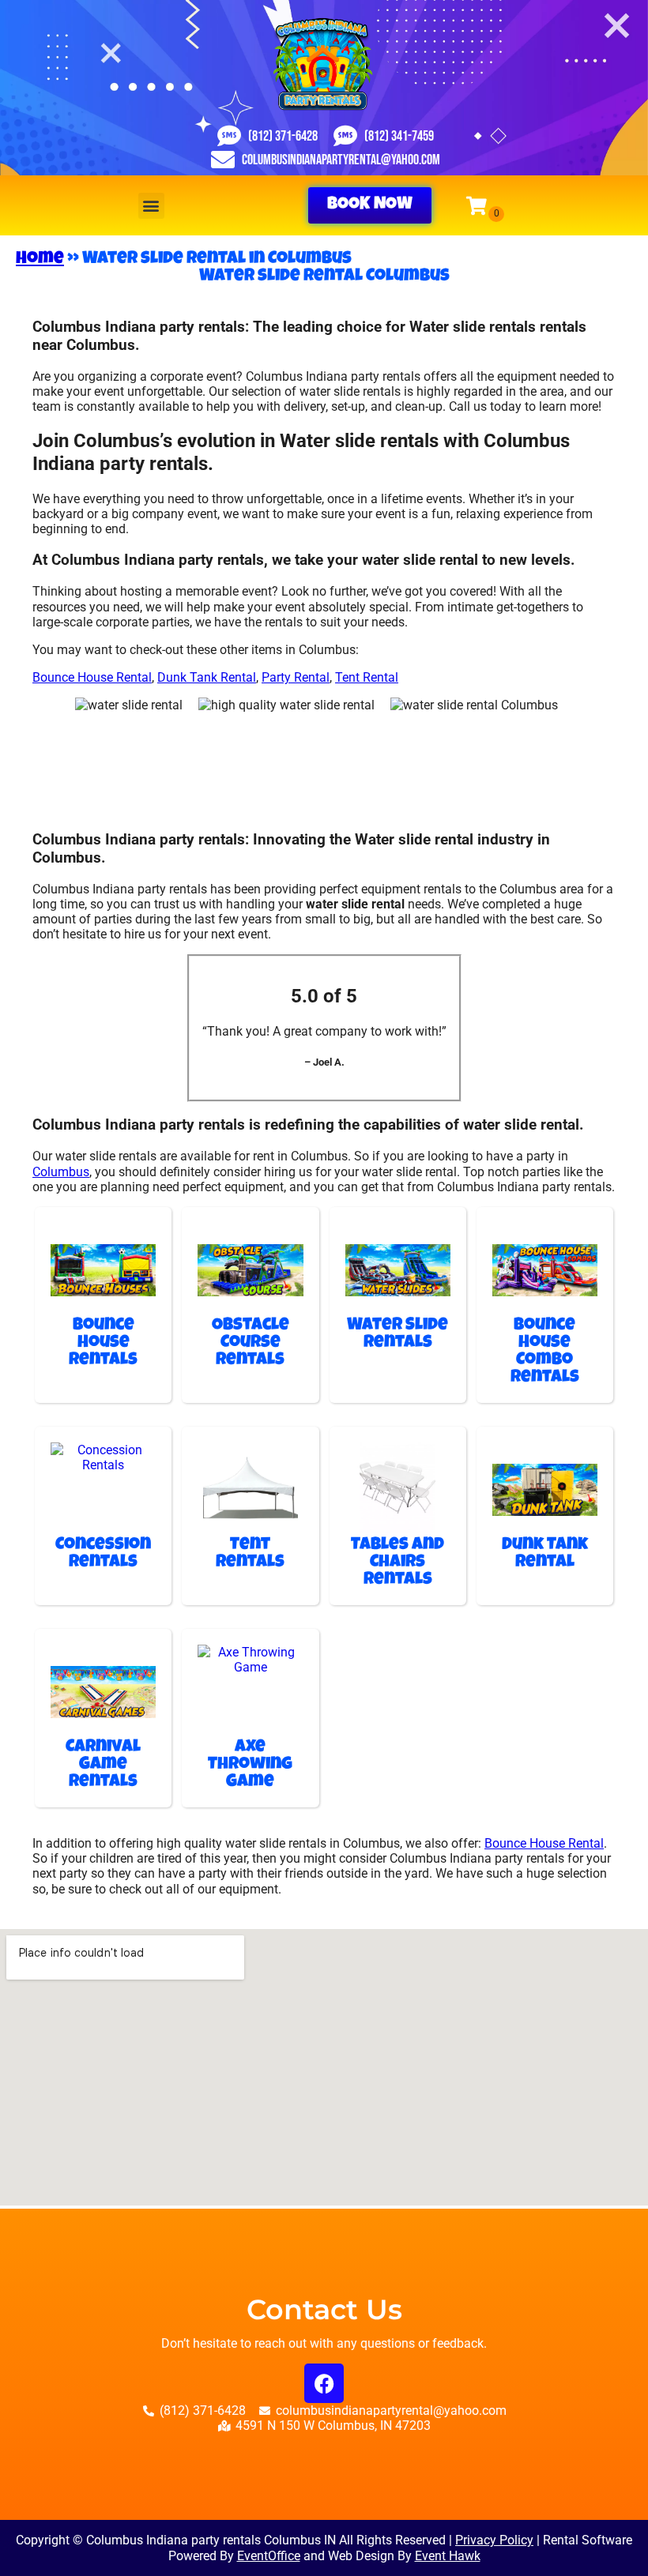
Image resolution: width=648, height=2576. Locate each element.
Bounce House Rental (92, 677)
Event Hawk (448, 2556)
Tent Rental (367, 677)
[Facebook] (324, 2383)
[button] (151, 206)
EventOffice (269, 2556)
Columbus (61, 1172)
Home (40, 260)
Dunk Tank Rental (207, 677)
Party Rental (296, 677)
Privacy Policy (494, 2540)
